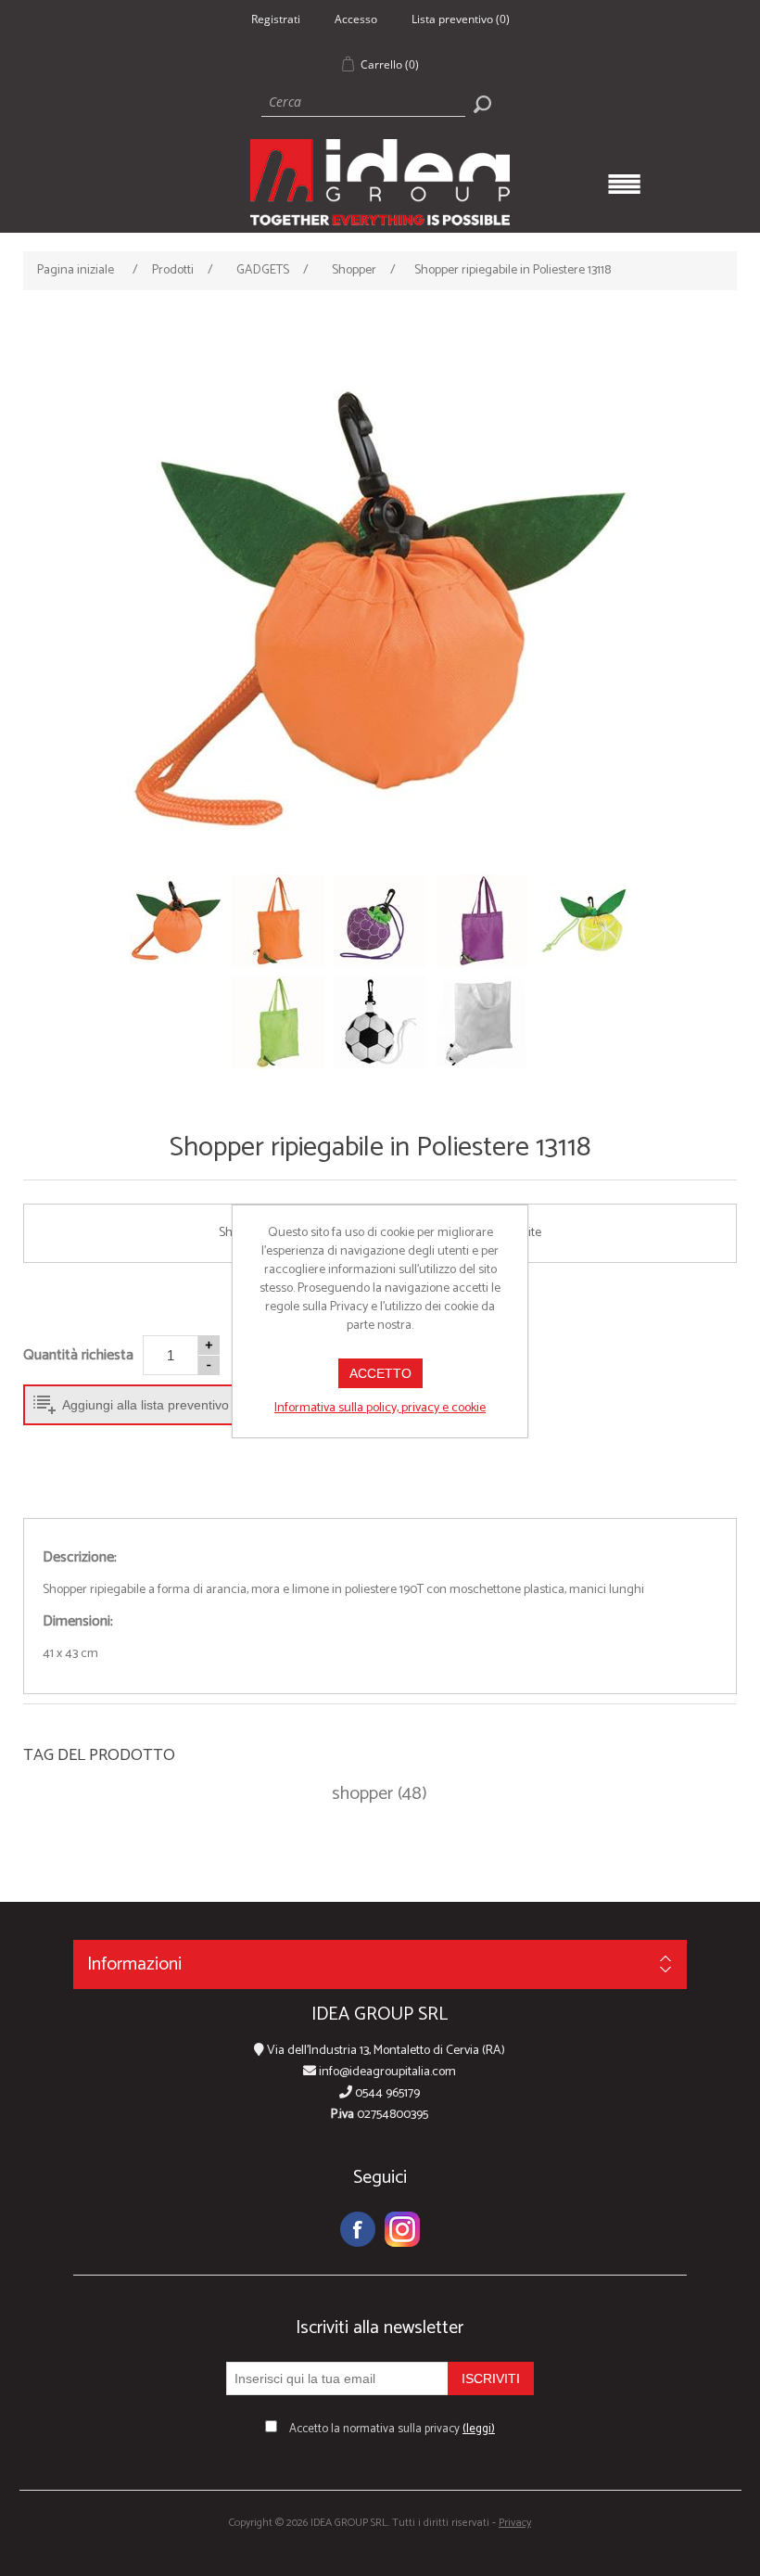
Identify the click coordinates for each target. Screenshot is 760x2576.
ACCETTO (380, 1373)
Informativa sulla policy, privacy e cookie (380, 1408)
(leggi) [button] (479, 2429)
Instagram (402, 2229)
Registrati (276, 19)
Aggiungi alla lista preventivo (146, 1405)
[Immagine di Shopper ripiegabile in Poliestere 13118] (380, 610)
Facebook (358, 2229)
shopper (362, 1794)
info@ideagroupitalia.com (386, 2072)
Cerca (482, 104)
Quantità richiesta (78, 1355)
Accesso (356, 19)
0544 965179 (386, 2093)
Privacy (515, 2523)
